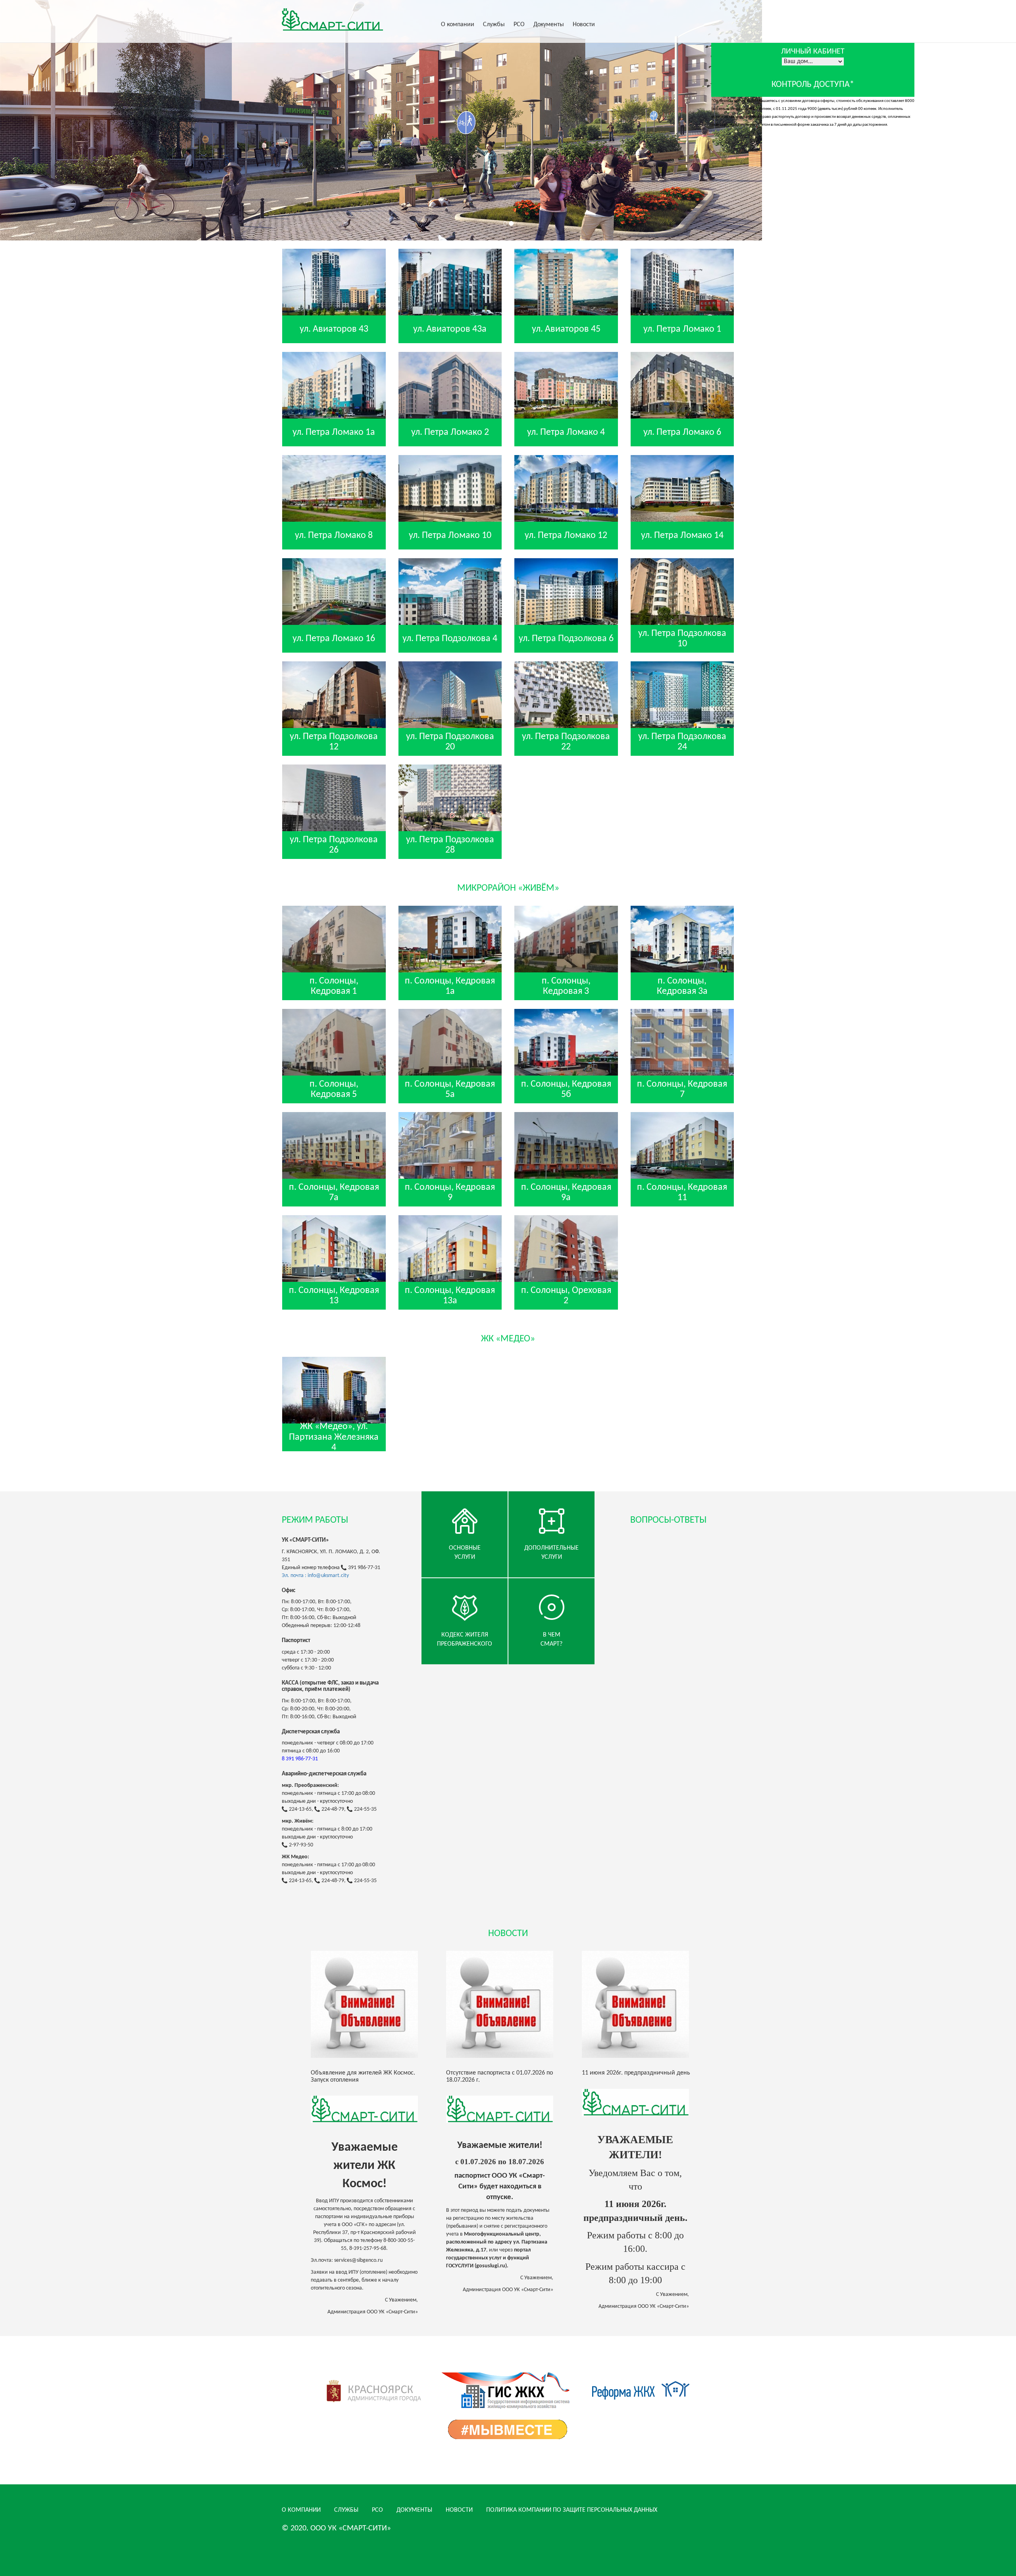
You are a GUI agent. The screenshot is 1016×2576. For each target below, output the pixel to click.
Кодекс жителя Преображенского (465, 1640)
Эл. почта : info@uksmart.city (315, 1576)
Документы (549, 25)
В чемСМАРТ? (551, 1640)
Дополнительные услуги (551, 1553)
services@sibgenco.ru (358, 2260)
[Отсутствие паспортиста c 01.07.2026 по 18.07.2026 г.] (508, 2004)
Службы (494, 25)
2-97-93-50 (301, 1845)
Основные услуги (465, 1553)
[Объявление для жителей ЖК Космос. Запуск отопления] (372, 2004)
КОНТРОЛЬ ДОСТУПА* (813, 85)
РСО (519, 25)
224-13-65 (300, 1809)
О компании (458, 25)
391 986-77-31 (364, 1568)
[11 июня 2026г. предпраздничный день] (644, 2004)
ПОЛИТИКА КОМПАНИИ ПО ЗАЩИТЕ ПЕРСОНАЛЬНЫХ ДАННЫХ (572, 2510)
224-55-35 (365, 1809)
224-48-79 (333, 1809)
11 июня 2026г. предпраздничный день (636, 2073)
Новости (584, 25)
